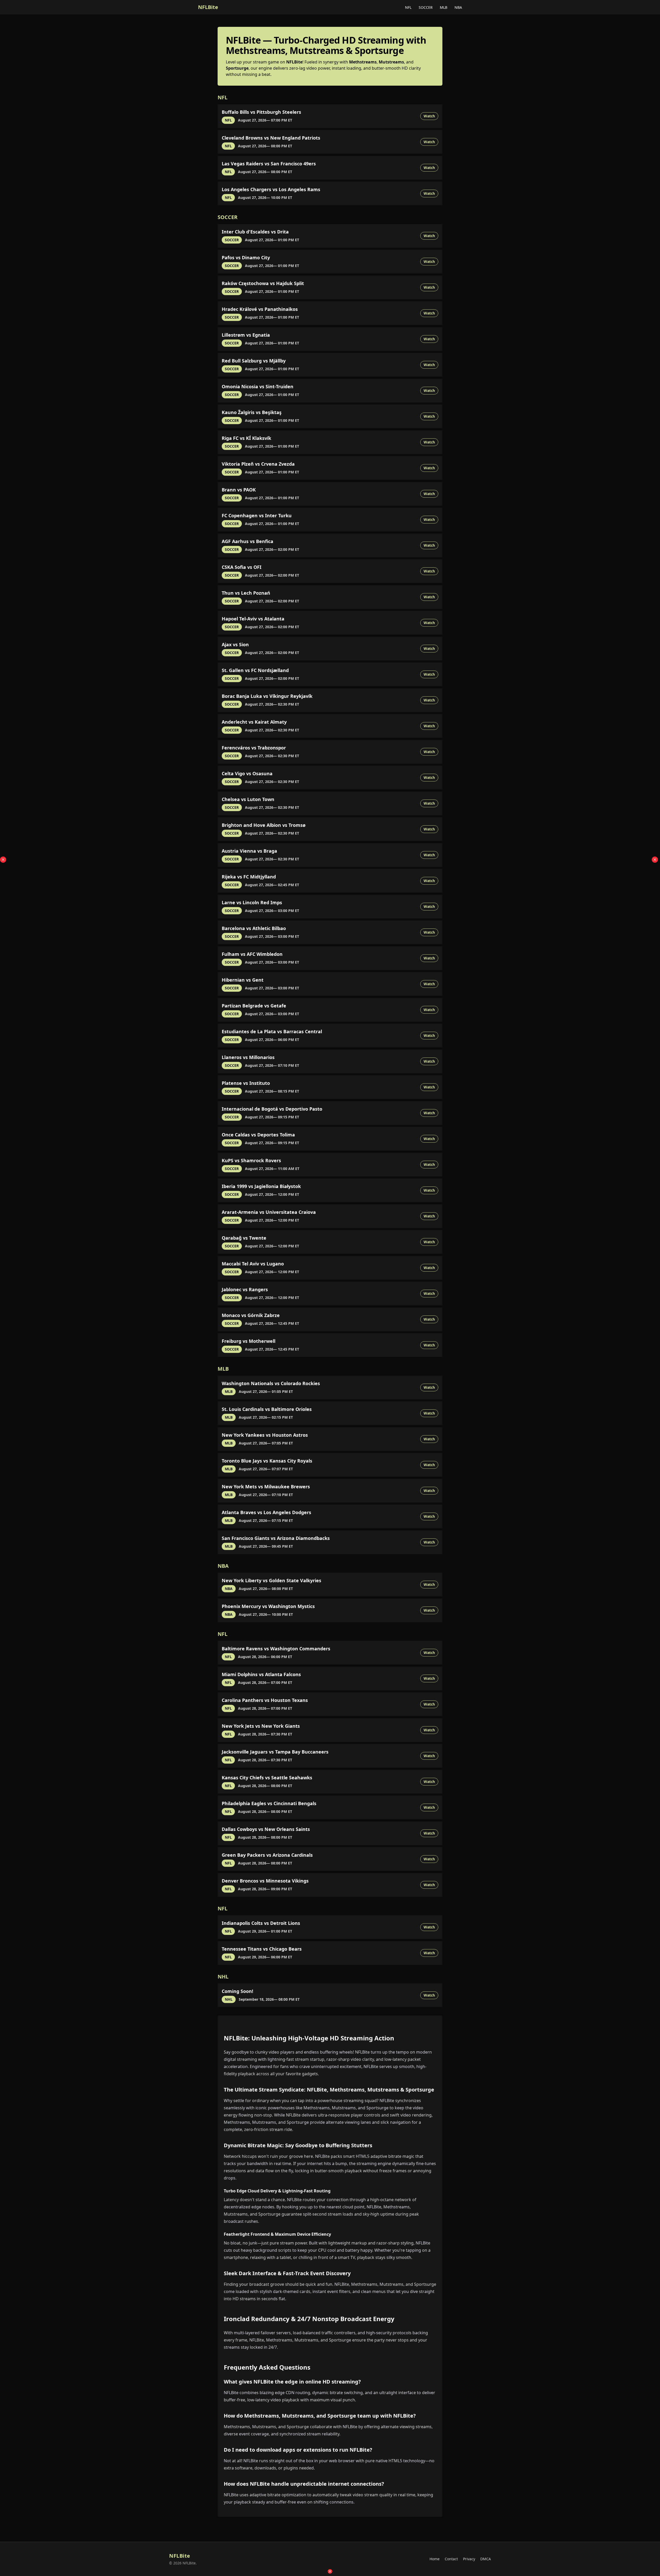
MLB (444, 7)
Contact (451, 2559)
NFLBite (208, 7)
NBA (458, 7)
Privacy (469, 2559)
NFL (409, 7)
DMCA (486, 2559)
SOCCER (426, 7)
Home (435, 2559)
